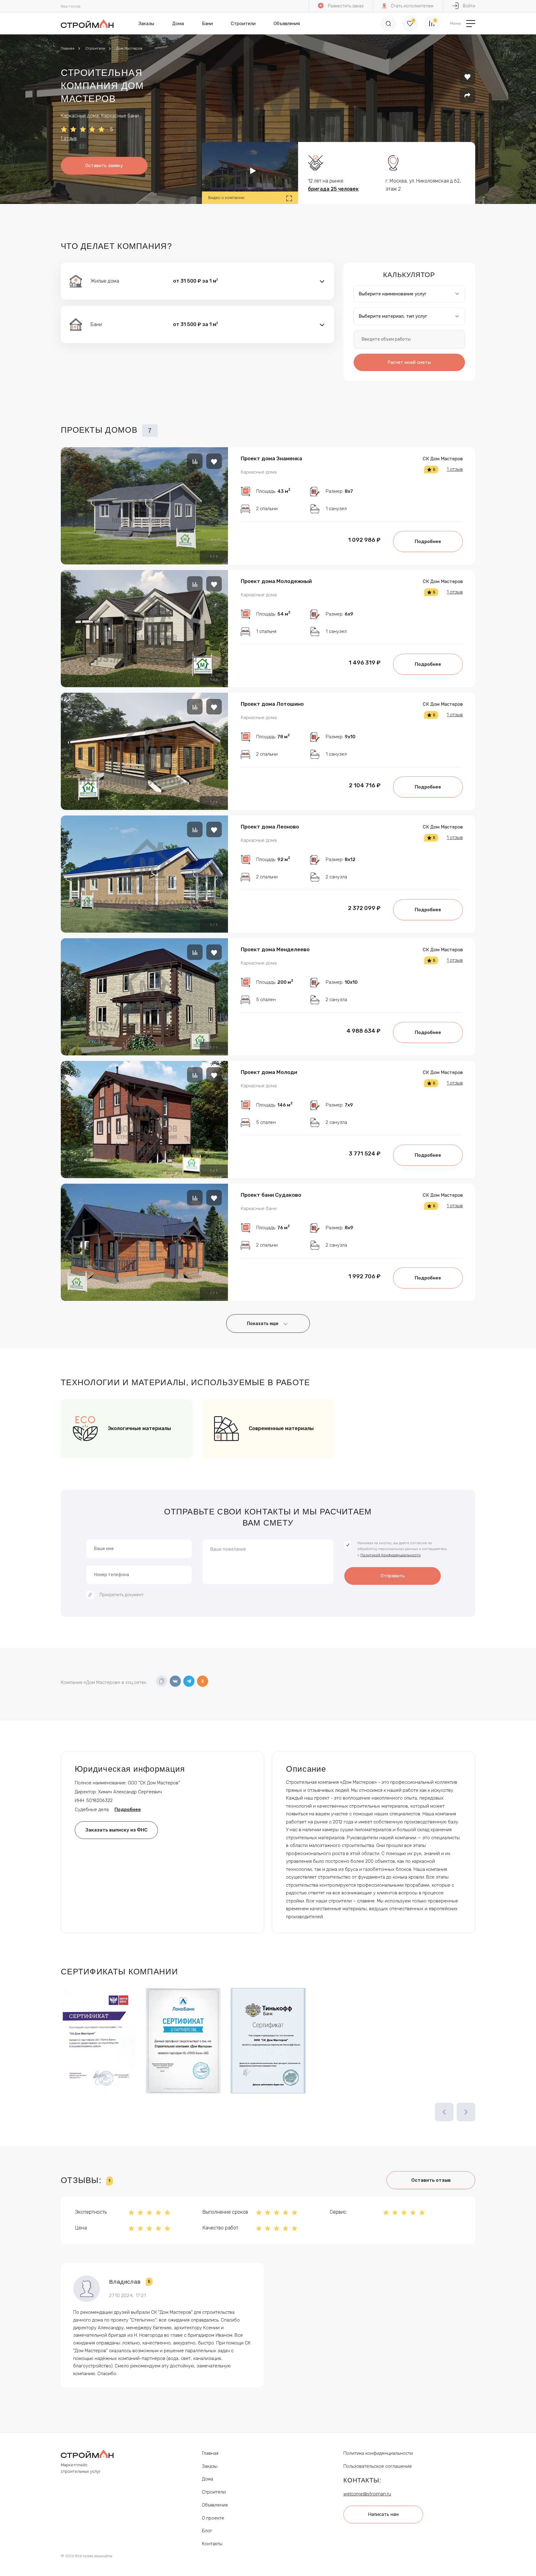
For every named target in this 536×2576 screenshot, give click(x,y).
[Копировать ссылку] (162, 1681)
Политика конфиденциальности (378, 2453)
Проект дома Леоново (270, 827)
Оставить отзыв (431, 2180)
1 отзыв (69, 138)
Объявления (287, 24)
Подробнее (428, 541)
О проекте (213, 2518)
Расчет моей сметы (409, 362)
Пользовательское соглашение (378, 2466)
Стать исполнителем (412, 6)
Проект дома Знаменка (271, 458)
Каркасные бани (259, 1208)
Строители (243, 24)
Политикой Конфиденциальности (391, 1555)
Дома (178, 24)
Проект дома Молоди (269, 1072)
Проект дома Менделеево (275, 949)
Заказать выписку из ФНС (116, 1830)
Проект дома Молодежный (276, 581)
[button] (197, 281)
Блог (207, 2531)
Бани (207, 24)
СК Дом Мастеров (443, 459)
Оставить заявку (104, 166)
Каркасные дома (259, 472)
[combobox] (409, 294)
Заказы (146, 24)
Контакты (212, 2544)
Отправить (393, 1576)
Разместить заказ (346, 6)
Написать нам (383, 2514)
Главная (68, 48)
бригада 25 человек (333, 189)
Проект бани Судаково (271, 1195)
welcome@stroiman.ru (367, 2494)
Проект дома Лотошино (272, 704)
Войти (469, 6)
